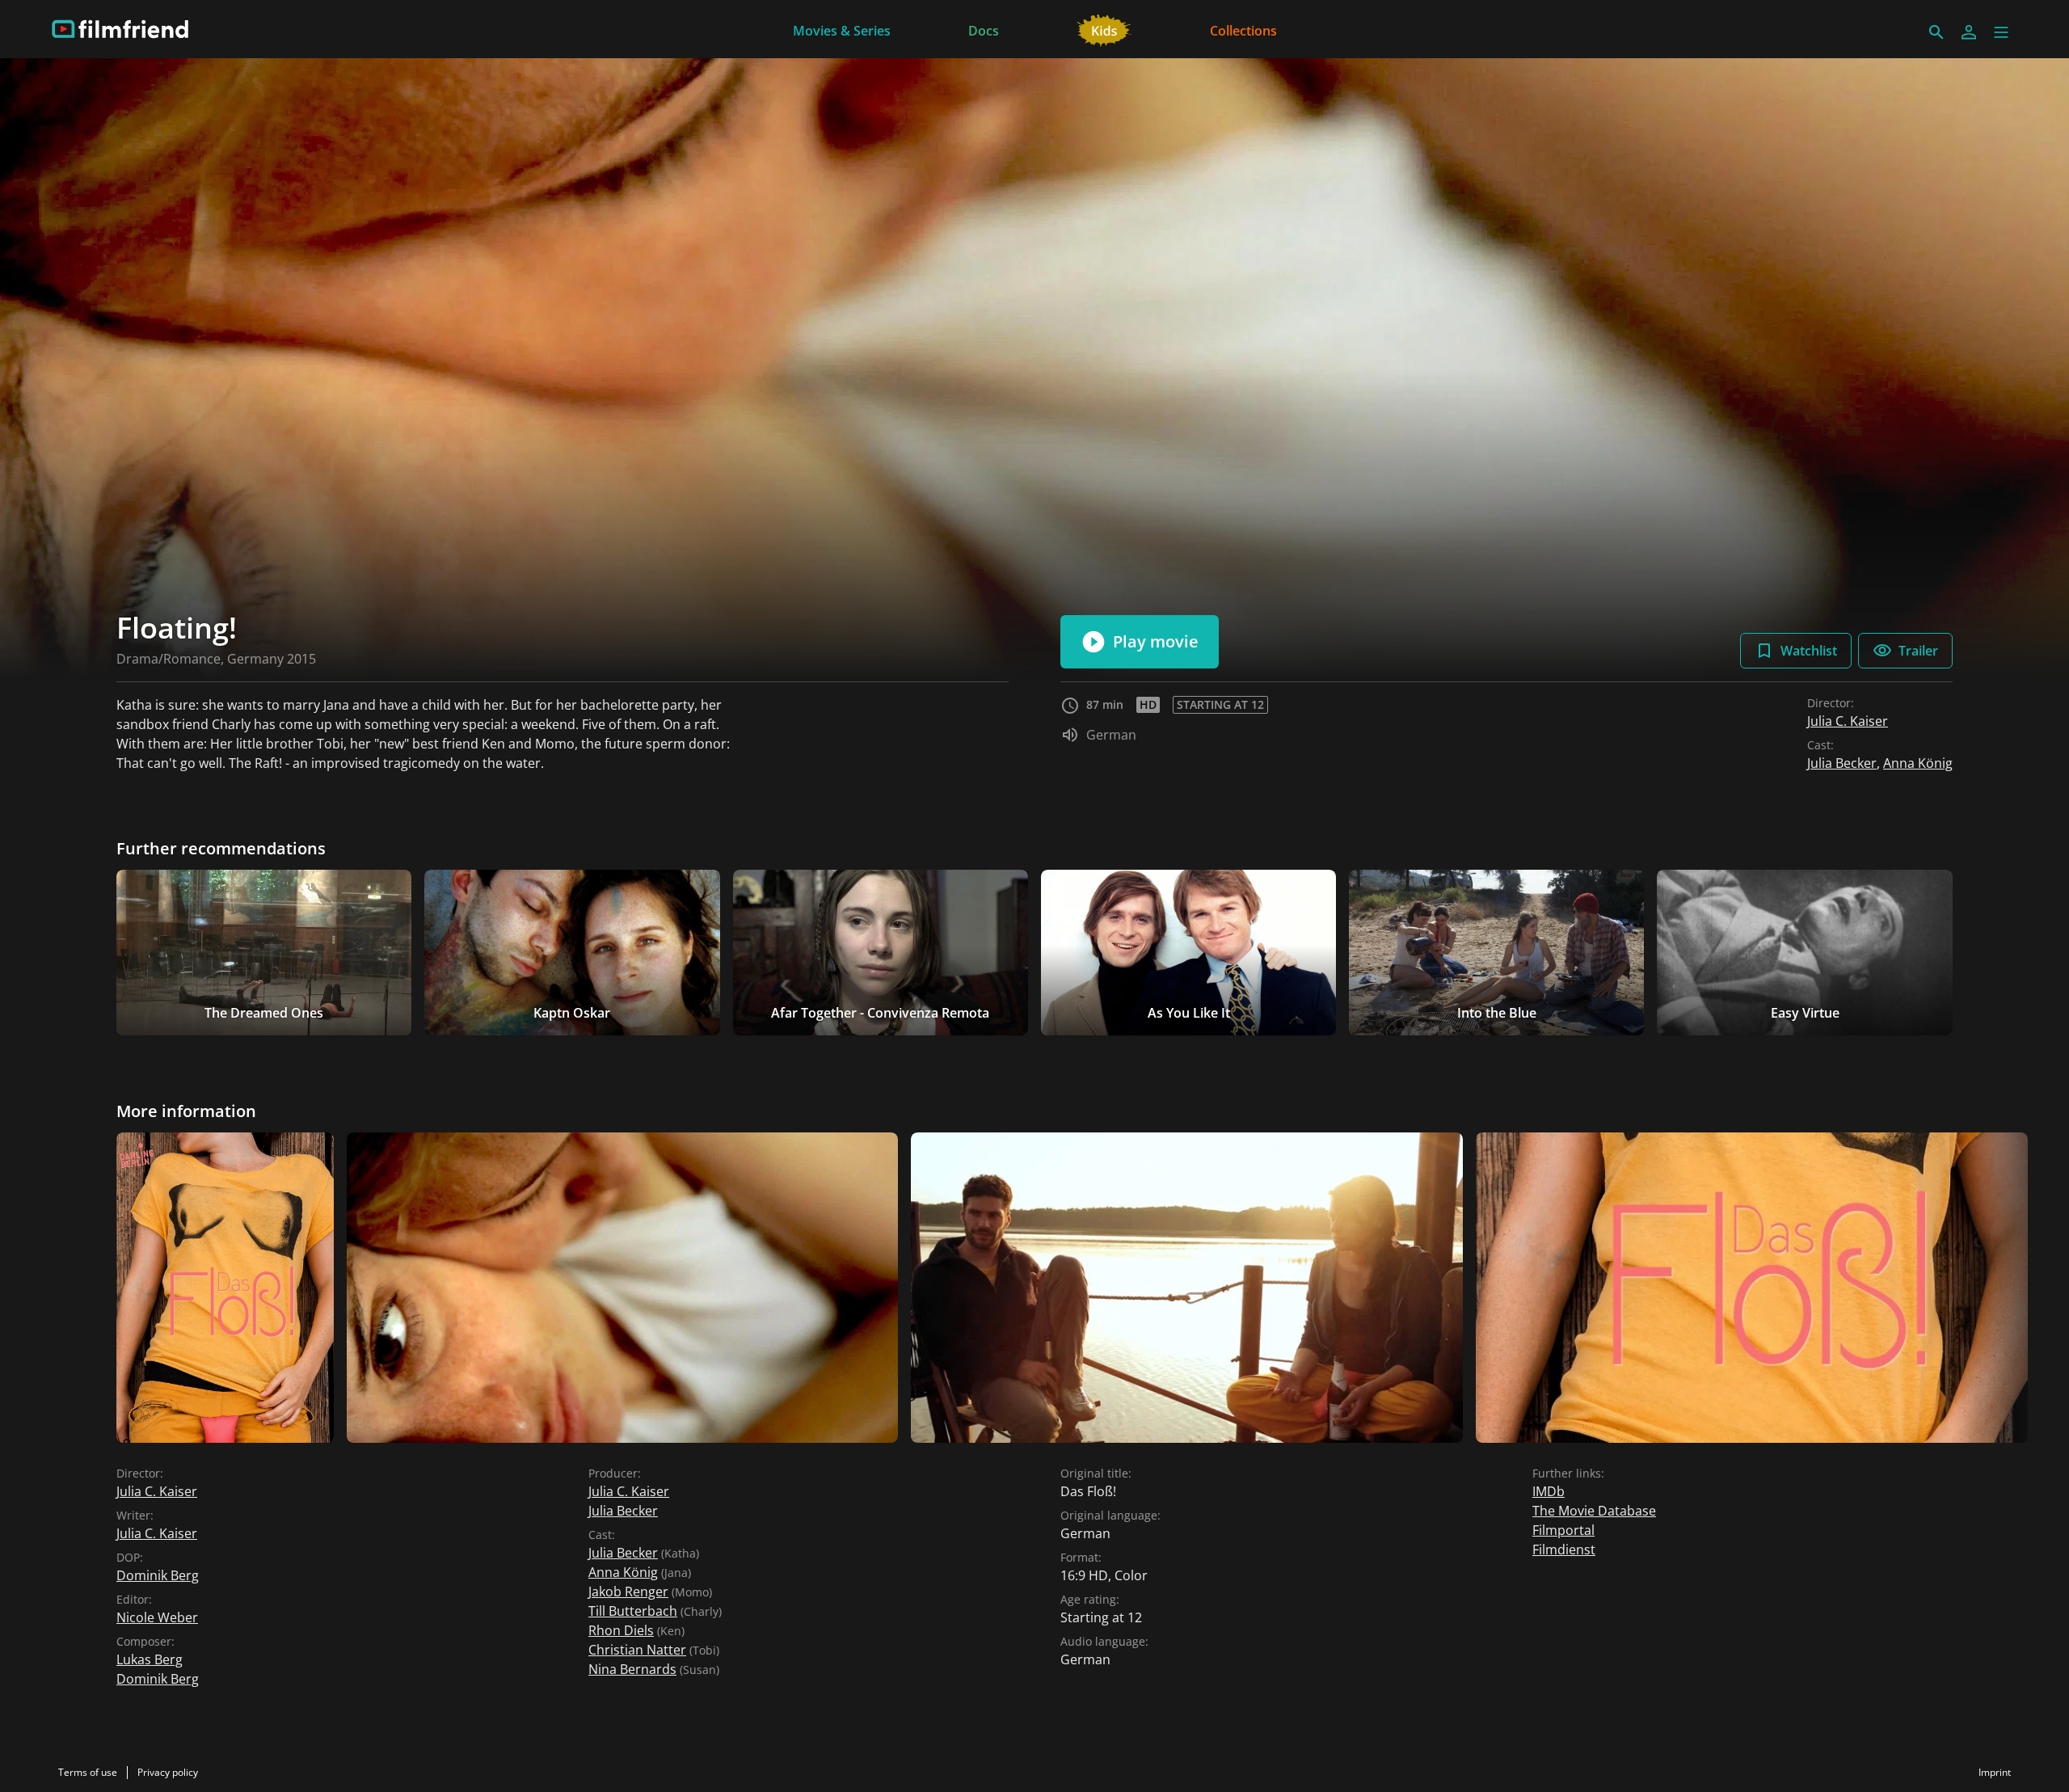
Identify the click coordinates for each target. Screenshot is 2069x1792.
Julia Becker (1842, 763)
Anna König (1918, 763)
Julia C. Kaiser (1848, 721)
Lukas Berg (150, 1659)
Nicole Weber (157, 1617)
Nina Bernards (632, 1669)
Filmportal (1563, 1530)
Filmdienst (1564, 1550)
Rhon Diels (621, 1630)
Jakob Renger (628, 1592)
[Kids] (1104, 29)
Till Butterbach (633, 1611)
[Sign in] (1969, 32)
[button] (2001, 32)
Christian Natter (637, 1650)
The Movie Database (1594, 1511)
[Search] (1936, 32)
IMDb (1549, 1491)
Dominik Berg (158, 1575)
